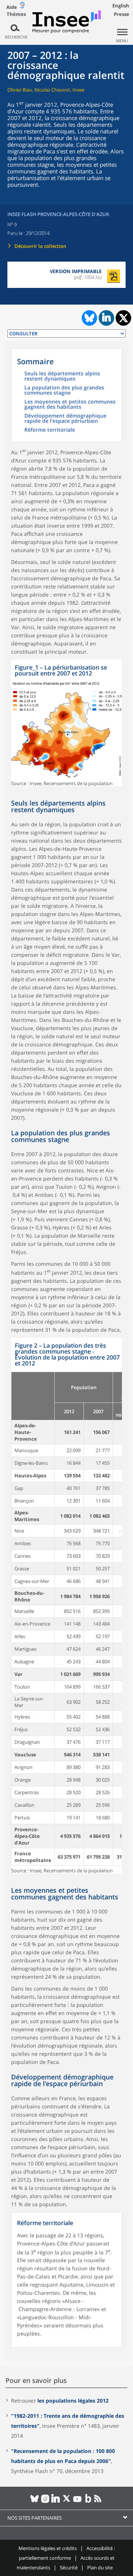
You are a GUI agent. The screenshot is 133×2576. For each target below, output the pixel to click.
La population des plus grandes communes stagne (64, 391)
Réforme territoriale (50, 430)
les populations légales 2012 (73, 2401)
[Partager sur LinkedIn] (106, 318)
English (121, 6)
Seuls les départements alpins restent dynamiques (62, 376)
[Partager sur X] (124, 318)
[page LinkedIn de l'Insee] (56, 2502)
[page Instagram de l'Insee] (45, 2502)
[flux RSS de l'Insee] (99, 2502)
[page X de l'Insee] (67, 2502)
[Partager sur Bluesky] (89, 318)
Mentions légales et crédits (48, 2548)
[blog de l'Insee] (88, 2502)
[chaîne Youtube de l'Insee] (77, 2502)
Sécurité (69, 2567)
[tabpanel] (66, 723)
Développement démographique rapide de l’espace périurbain (65, 419)
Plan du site (100, 2567)
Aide (12, 7)
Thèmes (16, 14)
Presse (122, 14)
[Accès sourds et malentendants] (22, 7)
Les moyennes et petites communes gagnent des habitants (70, 405)
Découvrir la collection (40, 246)
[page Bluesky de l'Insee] (35, 2502)
